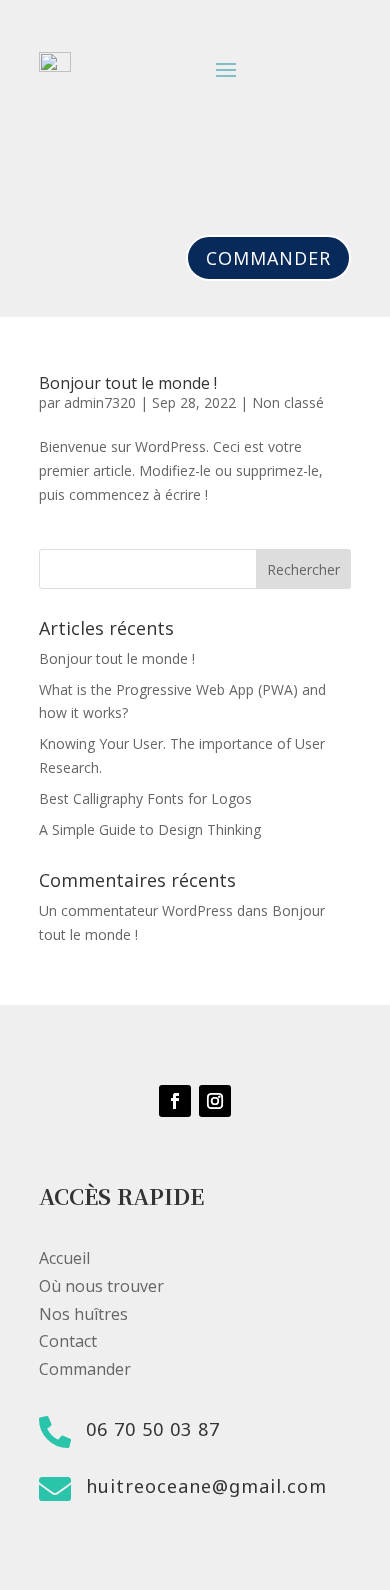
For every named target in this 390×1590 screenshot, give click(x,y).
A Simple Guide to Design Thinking (150, 829)
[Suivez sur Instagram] (215, 1101)
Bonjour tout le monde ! (128, 383)
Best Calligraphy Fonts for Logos (145, 798)
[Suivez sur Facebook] (175, 1101)
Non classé (288, 402)
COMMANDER (268, 258)
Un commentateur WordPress (136, 910)
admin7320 (100, 402)
